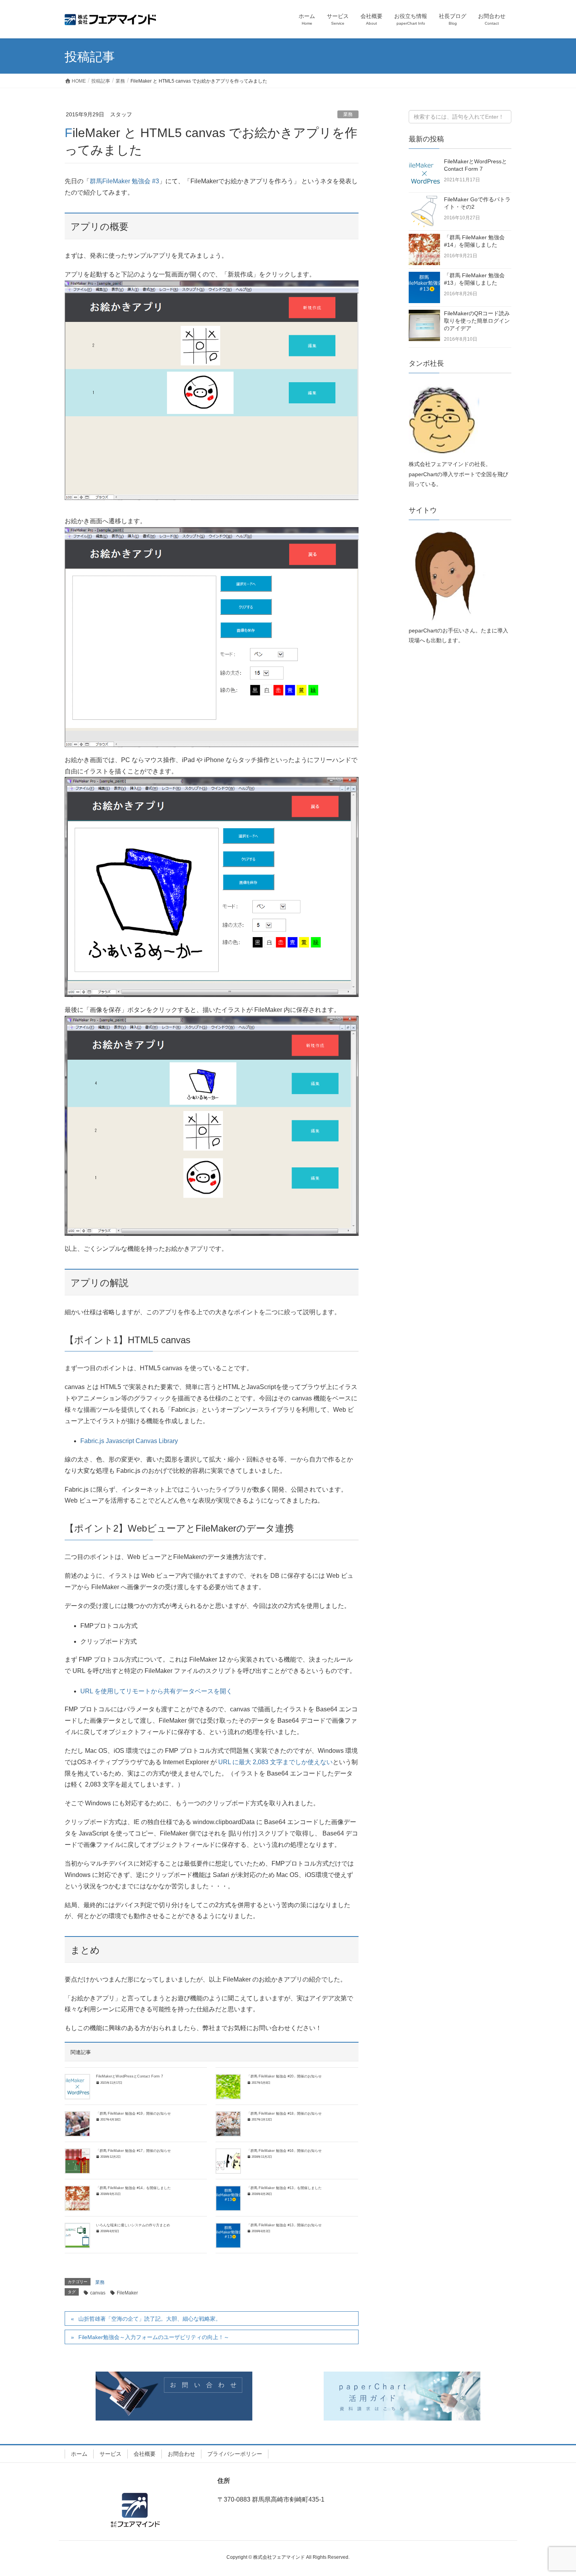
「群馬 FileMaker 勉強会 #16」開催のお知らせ (284, 2151)
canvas (98, 2293)
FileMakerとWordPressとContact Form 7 (130, 2076)
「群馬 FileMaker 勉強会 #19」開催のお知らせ (133, 2114)
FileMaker (127, 2293)
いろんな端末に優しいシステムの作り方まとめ (133, 2225)
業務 (348, 114)
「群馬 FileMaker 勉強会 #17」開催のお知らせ (133, 2151)
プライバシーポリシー (235, 2454)
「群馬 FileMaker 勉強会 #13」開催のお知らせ (284, 2225)
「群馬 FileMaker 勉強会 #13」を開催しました (284, 2188)
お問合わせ (181, 2454)
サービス (110, 2454)
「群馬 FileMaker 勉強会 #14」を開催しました (133, 2188)
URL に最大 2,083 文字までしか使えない (275, 1762)
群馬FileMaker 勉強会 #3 (124, 181)
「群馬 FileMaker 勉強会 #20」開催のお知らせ (284, 2076)
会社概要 (145, 2454)
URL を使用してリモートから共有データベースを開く (156, 1691)
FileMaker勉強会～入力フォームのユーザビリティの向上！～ (154, 2337)
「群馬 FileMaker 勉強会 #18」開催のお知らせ (284, 2114)
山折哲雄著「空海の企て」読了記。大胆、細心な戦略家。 (150, 2319)
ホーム (79, 2454)
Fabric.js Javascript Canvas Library (129, 1441)
